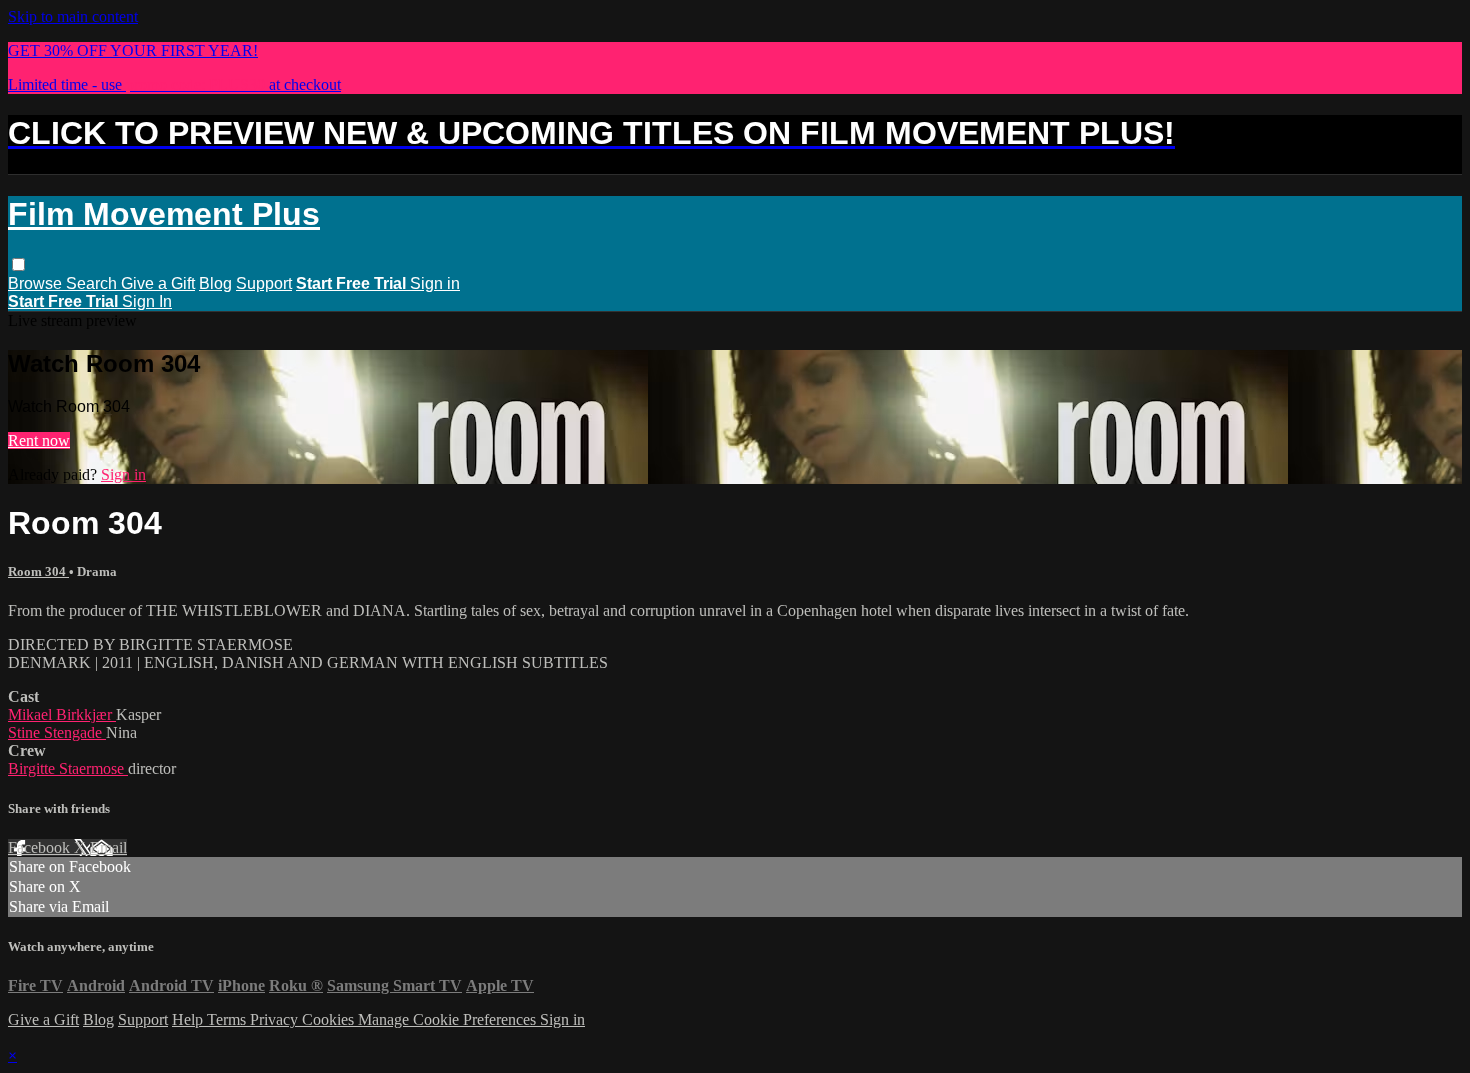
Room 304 (38, 571)
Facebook (41, 847)
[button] (18, 264)
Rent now (39, 440)
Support (264, 283)
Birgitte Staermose (68, 768)
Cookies (330, 1019)
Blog (215, 283)
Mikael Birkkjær (62, 714)
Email (108, 847)
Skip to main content (73, 16)
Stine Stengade (57, 732)
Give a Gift (158, 283)
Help (189, 1019)
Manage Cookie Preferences (449, 1019)
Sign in (435, 283)
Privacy (276, 1019)
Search (93, 283)
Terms (228, 1019)
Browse (37, 283)
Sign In (147, 301)
